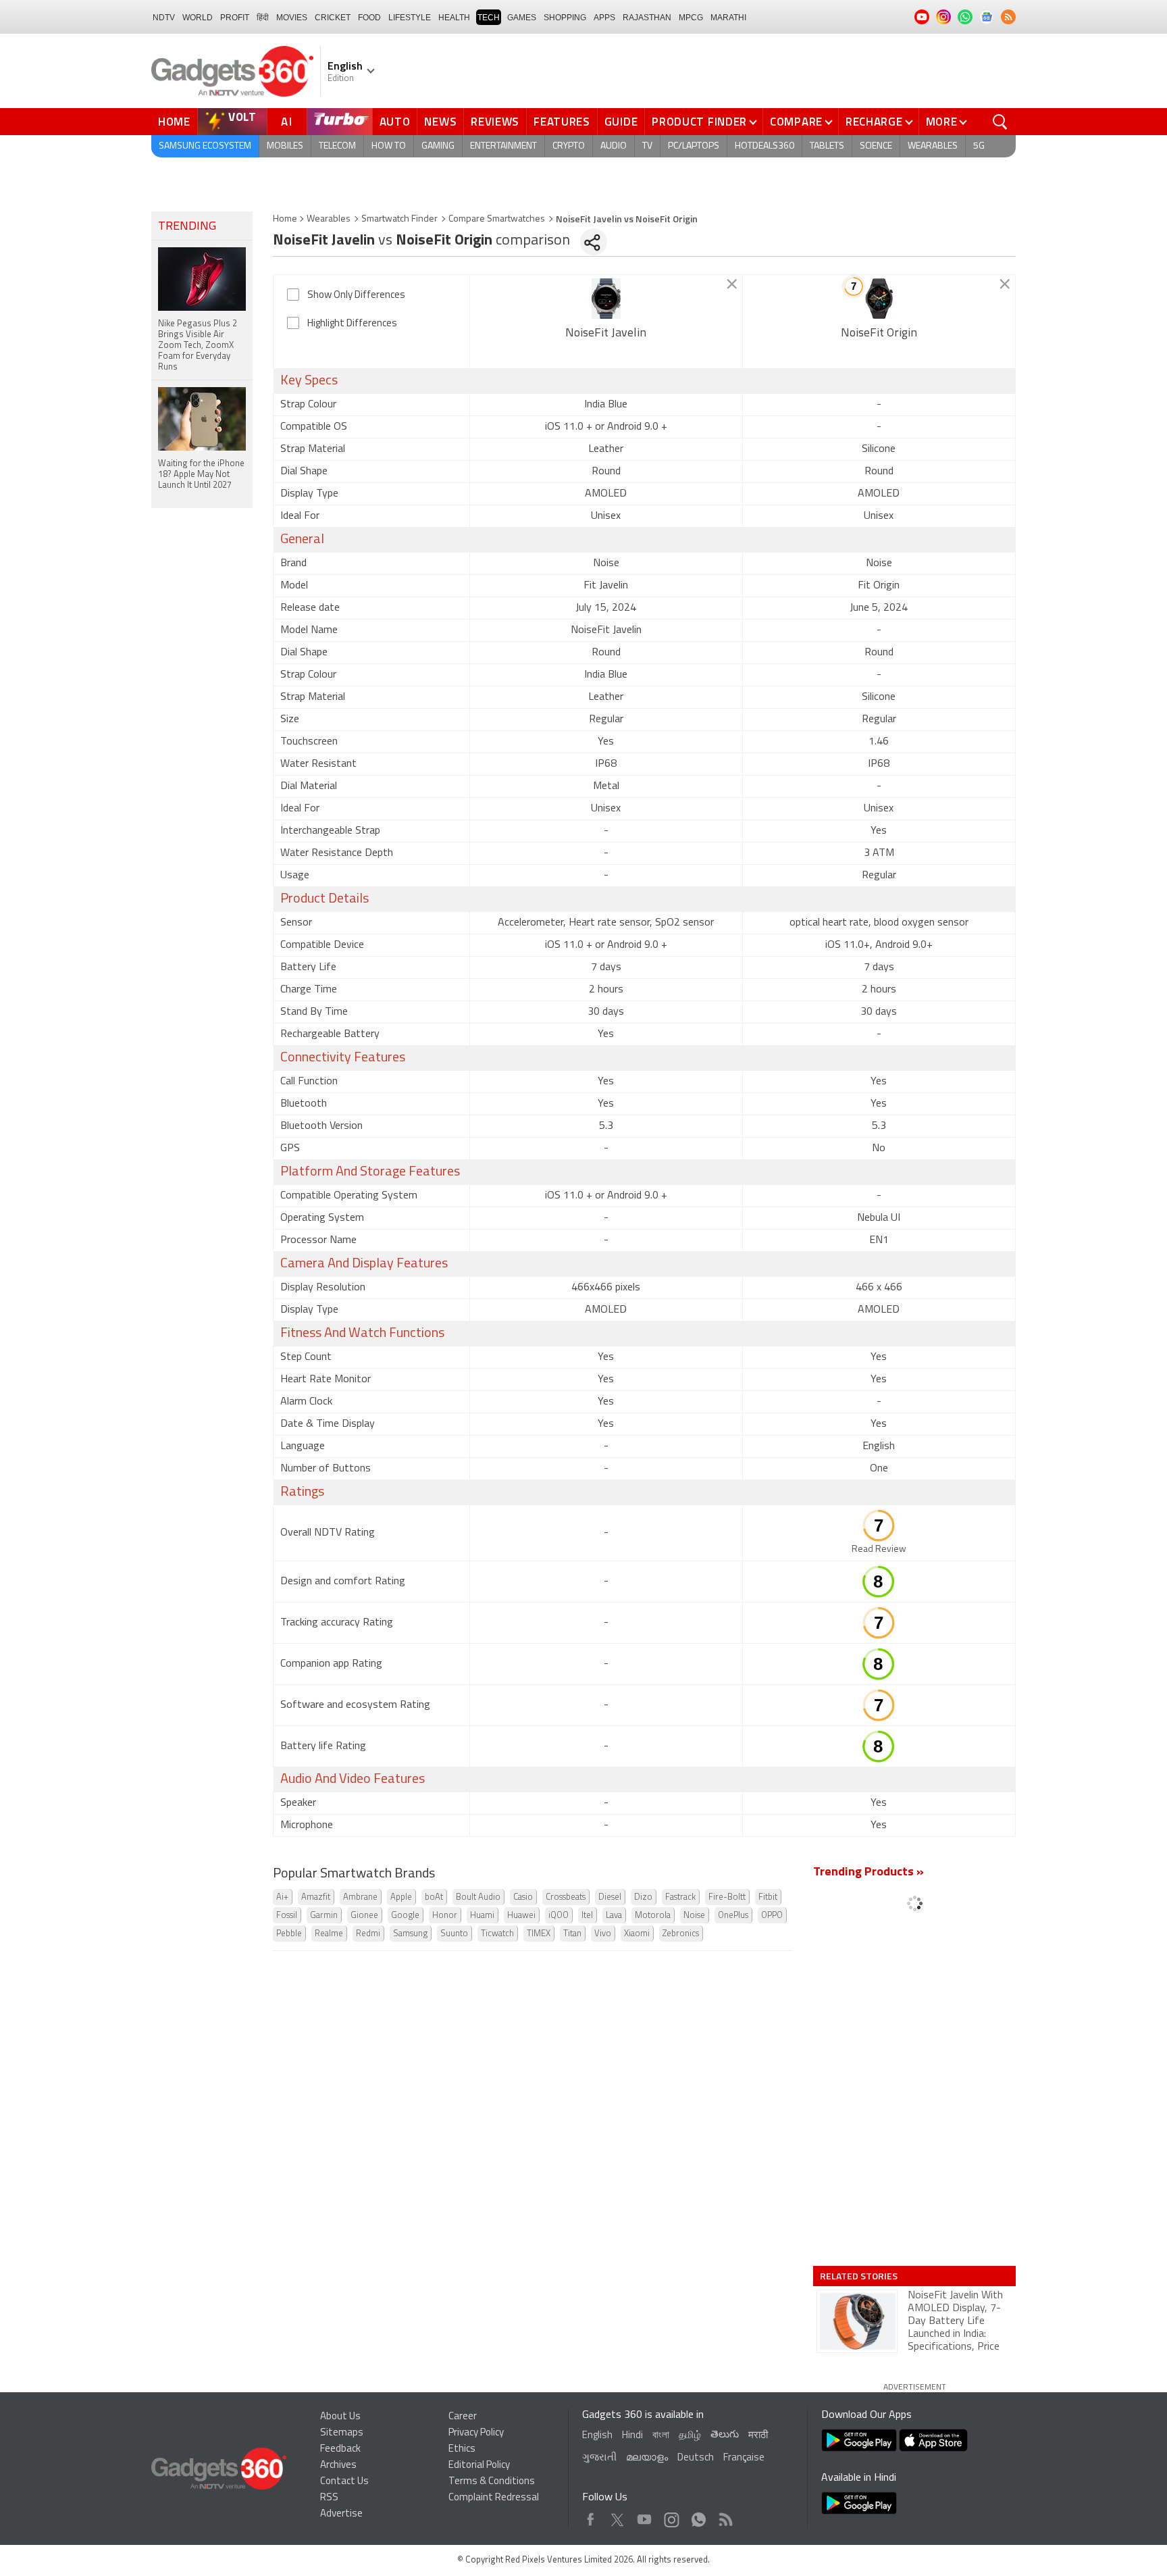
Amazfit (316, 1897)
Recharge (874, 122)
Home (174, 122)
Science (876, 146)
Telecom (337, 146)
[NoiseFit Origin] (879, 299)
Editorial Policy (479, 2466)
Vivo (603, 1934)
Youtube (645, 2516)
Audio (614, 146)
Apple (401, 1897)
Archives (338, 2466)
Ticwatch (497, 1934)
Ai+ (282, 1897)
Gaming (438, 146)
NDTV (164, 18)
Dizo (643, 1897)
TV (647, 146)
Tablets (827, 146)
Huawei (521, 1916)
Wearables (933, 146)
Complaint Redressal (494, 2498)
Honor (445, 1916)
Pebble (289, 1934)
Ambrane (360, 1897)
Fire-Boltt (727, 1897)
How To (389, 146)
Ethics (462, 2449)
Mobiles (285, 146)
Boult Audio (478, 1897)
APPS (604, 18)
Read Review (879, 1549)
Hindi (632, 2436)
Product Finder (699, 122)
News (440, 122)
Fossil (287, 1916)
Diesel (610, 1897)
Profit (235, 18)
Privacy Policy (476, 2433)
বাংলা (661, 2436)
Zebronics (681, 1934)
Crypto (569, 146)
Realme (329, 1934)
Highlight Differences (352, 324)
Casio (523, 1897)
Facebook (591, 2516)
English (597, 2436)
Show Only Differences (356, 296)
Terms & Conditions (492, 2482)
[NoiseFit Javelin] (606, 299)
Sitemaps (342, 2433)
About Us (340, 2417)
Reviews (495, 122)
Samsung (410, 1934)
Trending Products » (868, 1873)
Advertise (341, 2514)
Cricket (333, 18)
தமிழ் (690, 2436)
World (198, 18)
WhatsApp (699, 2516)
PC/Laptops (694, 146)
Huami (482, 1916)
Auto (395, 122)
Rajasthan (647, 18)
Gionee (364, 1916)
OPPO (772, 1916)
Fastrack (680, 1897)
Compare (796, 122)
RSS (329, 2498)
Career (463, 2417)
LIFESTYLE (410, 18)
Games (522, 18)
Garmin (324, 1916)
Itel (587, 1916)
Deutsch (696, 2458)
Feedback (340, 2449)
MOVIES (292, 18)
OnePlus (733, 1916)
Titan (572, 1934)
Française (744, 2458)
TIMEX (539, 1934)
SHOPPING (565, 18)
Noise (694, 1916)
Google (405, 1916)
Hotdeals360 (764, 146)
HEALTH (454, 18)
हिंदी (263, 18)
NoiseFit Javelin (606, 334)
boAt (434, 1897)
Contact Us (344, 2482)
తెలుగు (725, 2435)
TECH (489, 18)
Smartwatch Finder (399, 219)
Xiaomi (637, 1934)
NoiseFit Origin (879, 334)
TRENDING (187, 227)
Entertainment (503, 146)
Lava (614, 1916)
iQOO (559, 1916)
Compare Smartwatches (497, 219)
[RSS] (1008, 17)
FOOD (369, 18)
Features (562, 122)
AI (287, 122)
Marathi (728, 18)
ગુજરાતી (599, 2458)
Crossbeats (566, 1897)
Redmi (368, 1934)
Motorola (653, 1916)
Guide (621, 122)
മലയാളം (647, 2458)
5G (979, 146)
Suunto (454, 1934)
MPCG (691, 18)
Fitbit (768, 1897)
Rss (725, 2516)
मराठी (758, 2436)
